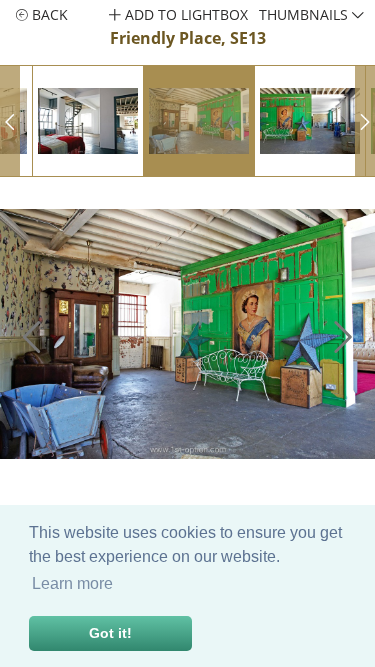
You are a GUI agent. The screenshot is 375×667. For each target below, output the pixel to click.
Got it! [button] (110, 633)
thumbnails (305, 14)
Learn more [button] (72, 583)
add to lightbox (184, 14)
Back (48, 14)
